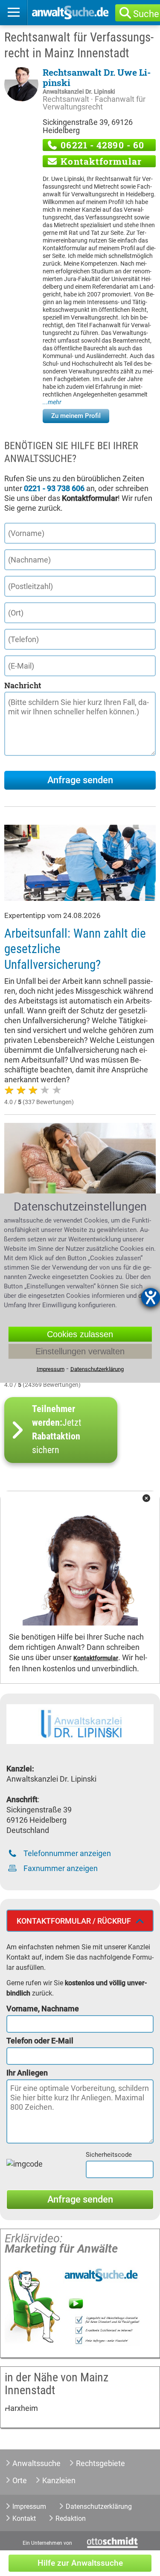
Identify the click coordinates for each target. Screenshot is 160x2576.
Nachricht (23, 685)
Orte (20, 2480)
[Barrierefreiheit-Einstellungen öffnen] (151, 1297)
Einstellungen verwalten (80, 1351)
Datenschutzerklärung (99, 2506)
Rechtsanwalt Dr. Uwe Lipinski (97, 77)
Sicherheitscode (109, 2155)
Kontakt (24, 2518)
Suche (146, 14)
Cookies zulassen (80, 1334)
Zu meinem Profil (76, 416)
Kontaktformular (100, 161)
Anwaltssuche (36, 2463)
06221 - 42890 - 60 (101, 145)
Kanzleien (59, 2480)
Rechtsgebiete (100, 2463)
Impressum (29, 2506)
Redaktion (71, 2518)
